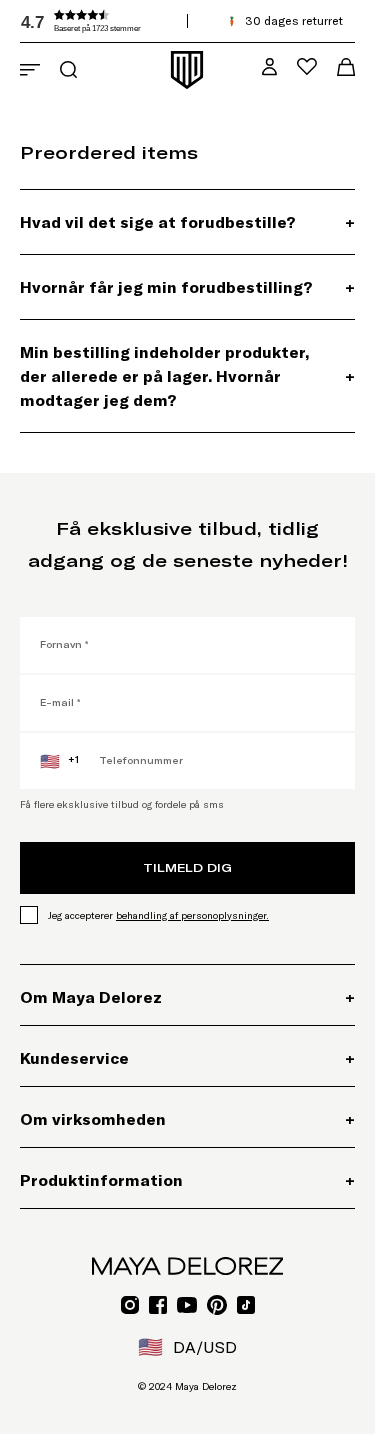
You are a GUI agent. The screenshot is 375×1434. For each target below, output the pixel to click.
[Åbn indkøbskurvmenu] (346, 67)
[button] (170, 21)
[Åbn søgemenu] (68, 69)
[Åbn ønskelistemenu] (307, 66)
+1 (59, 761)
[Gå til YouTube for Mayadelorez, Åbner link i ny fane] (187, 1305)
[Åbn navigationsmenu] (30, 70)
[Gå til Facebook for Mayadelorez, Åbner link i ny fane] (158, 1305)
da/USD (187, 1347)
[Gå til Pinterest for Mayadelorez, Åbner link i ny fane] (217, 1305)
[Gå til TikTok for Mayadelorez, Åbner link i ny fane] (246, 1305)
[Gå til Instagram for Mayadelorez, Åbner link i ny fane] (130, 1305)
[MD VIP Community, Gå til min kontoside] (269, 66)
